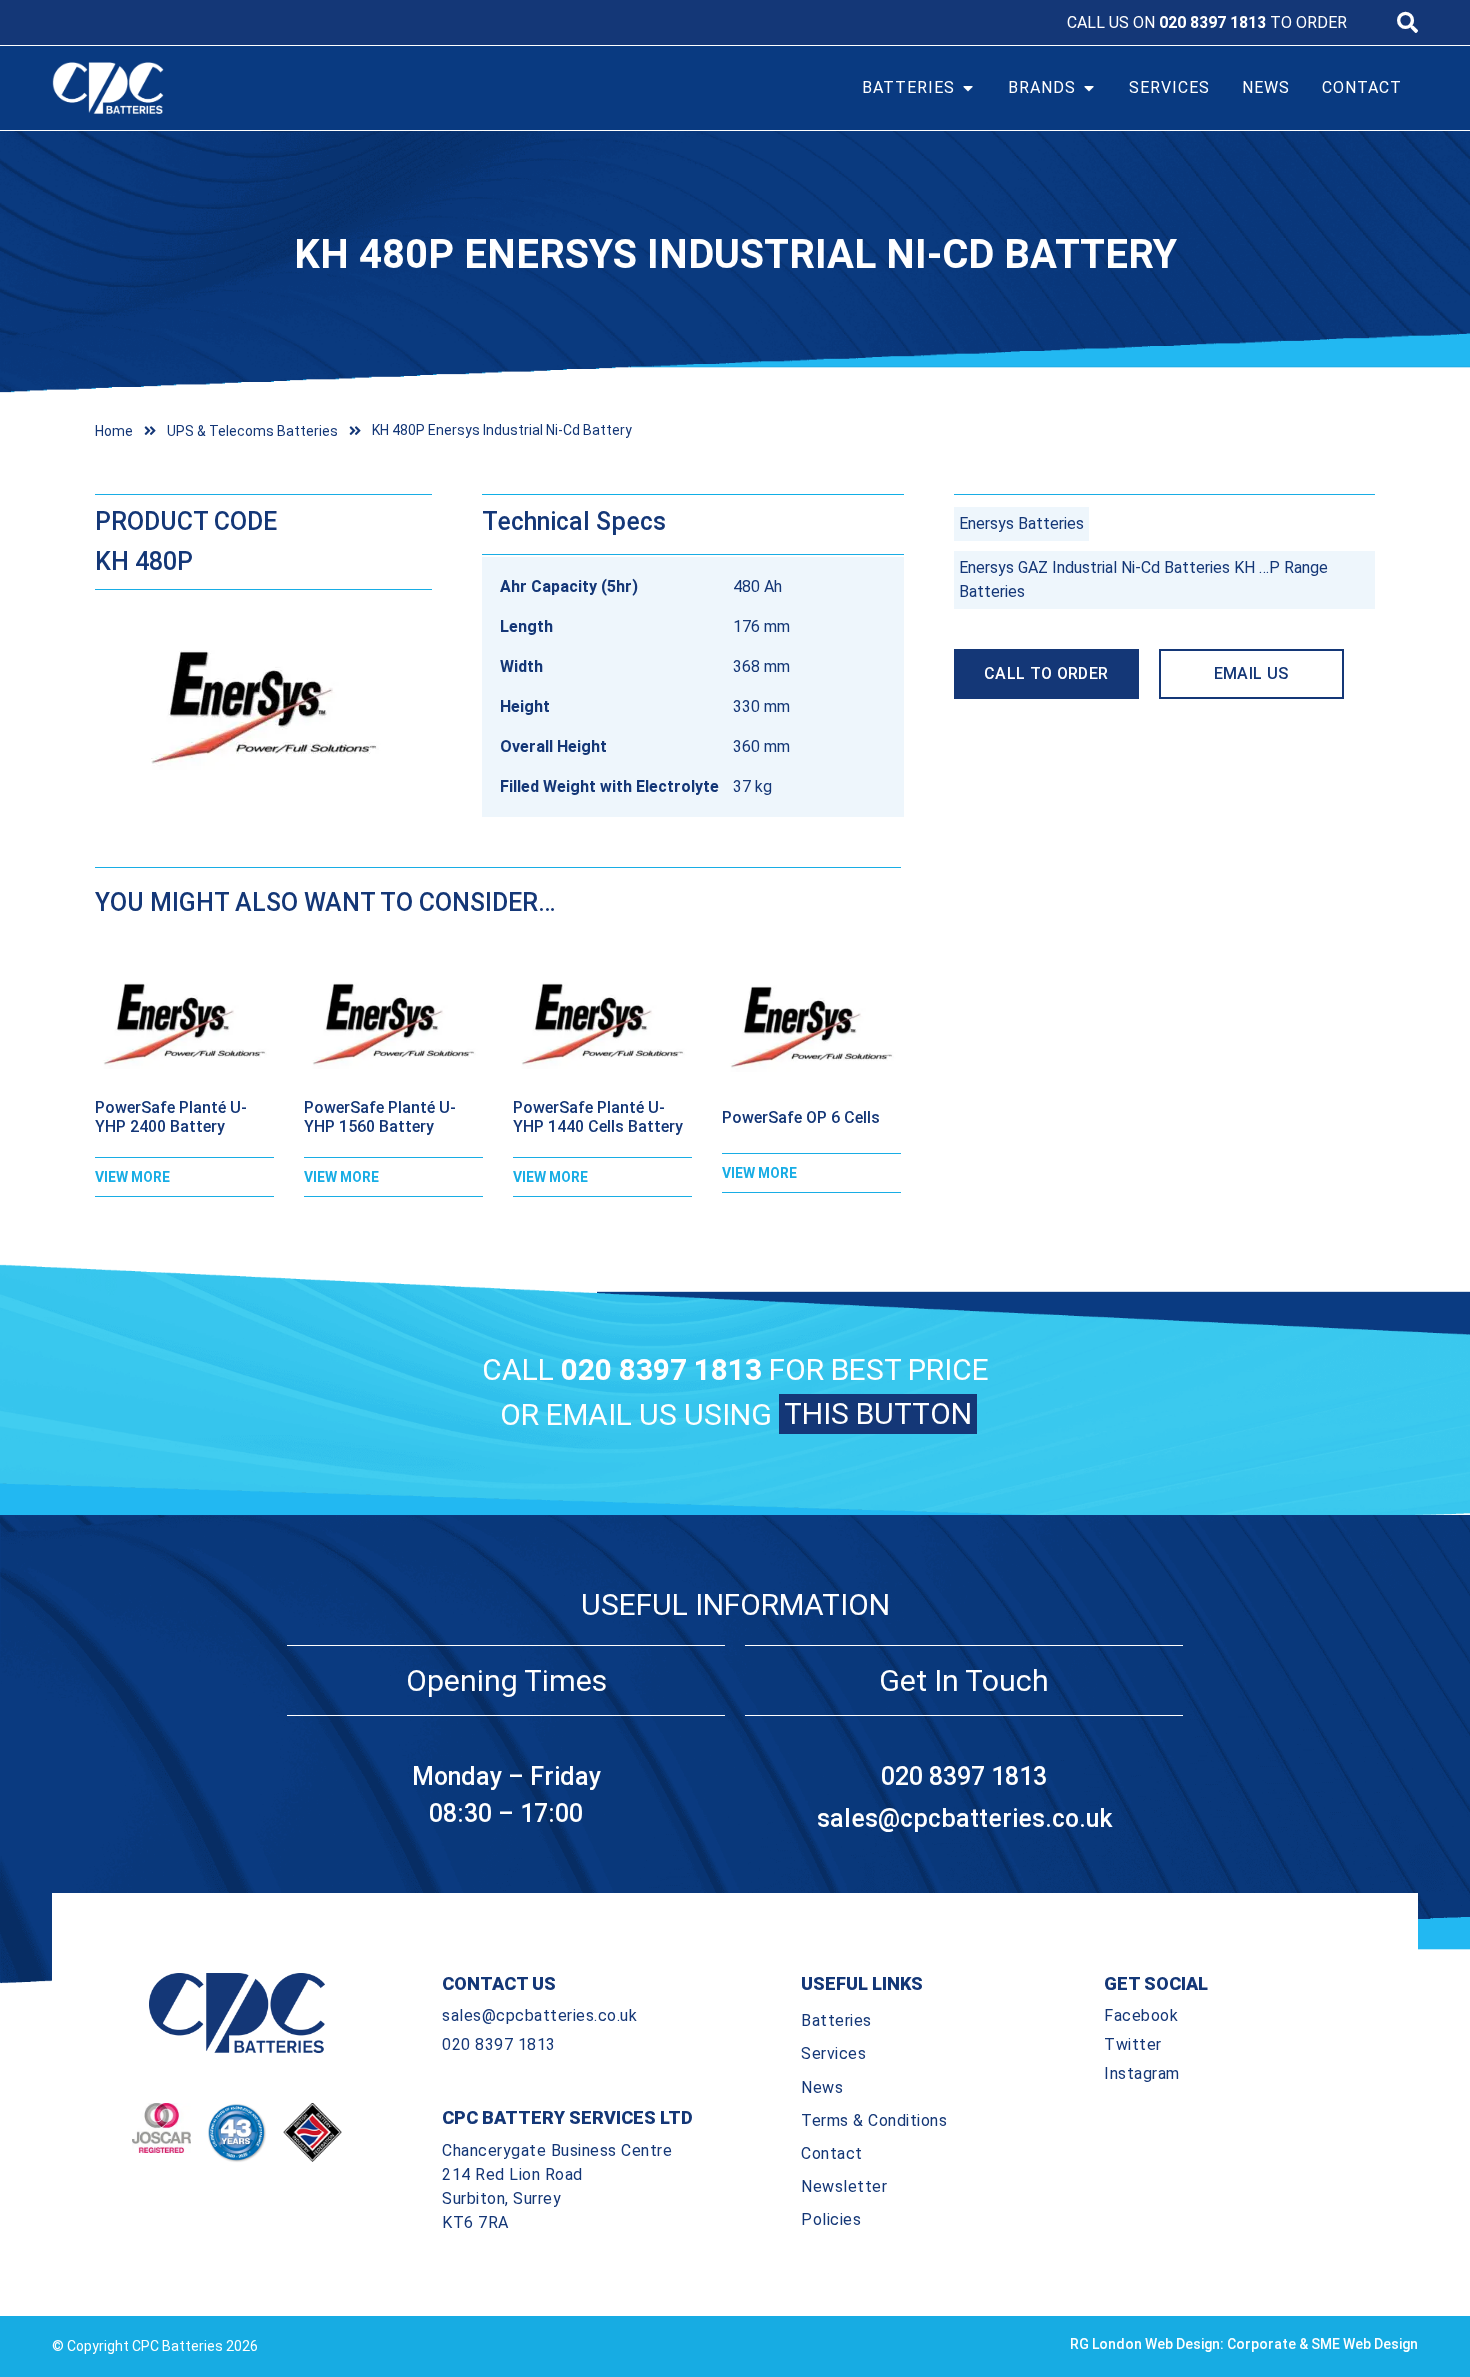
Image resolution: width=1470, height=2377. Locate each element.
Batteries (836, 2020)
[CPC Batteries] (223, 88)
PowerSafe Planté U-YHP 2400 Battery (171, 1117)
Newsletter (844, 2186)
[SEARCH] (1407, 22)
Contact (832, 2153)
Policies (831, 2219)
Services (833, 2053)
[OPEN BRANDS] (1089, 88)
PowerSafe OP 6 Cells (801, 1117)
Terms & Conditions (874, 2120)
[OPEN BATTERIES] (968, 88)
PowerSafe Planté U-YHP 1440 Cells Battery (598, 1117)
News (822, 2087)
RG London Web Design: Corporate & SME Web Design (1244, 2344)
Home (114, 431)
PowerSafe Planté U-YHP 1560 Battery (380, 1117)
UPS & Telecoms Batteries (252, 431)
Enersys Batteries (1021, 523)
